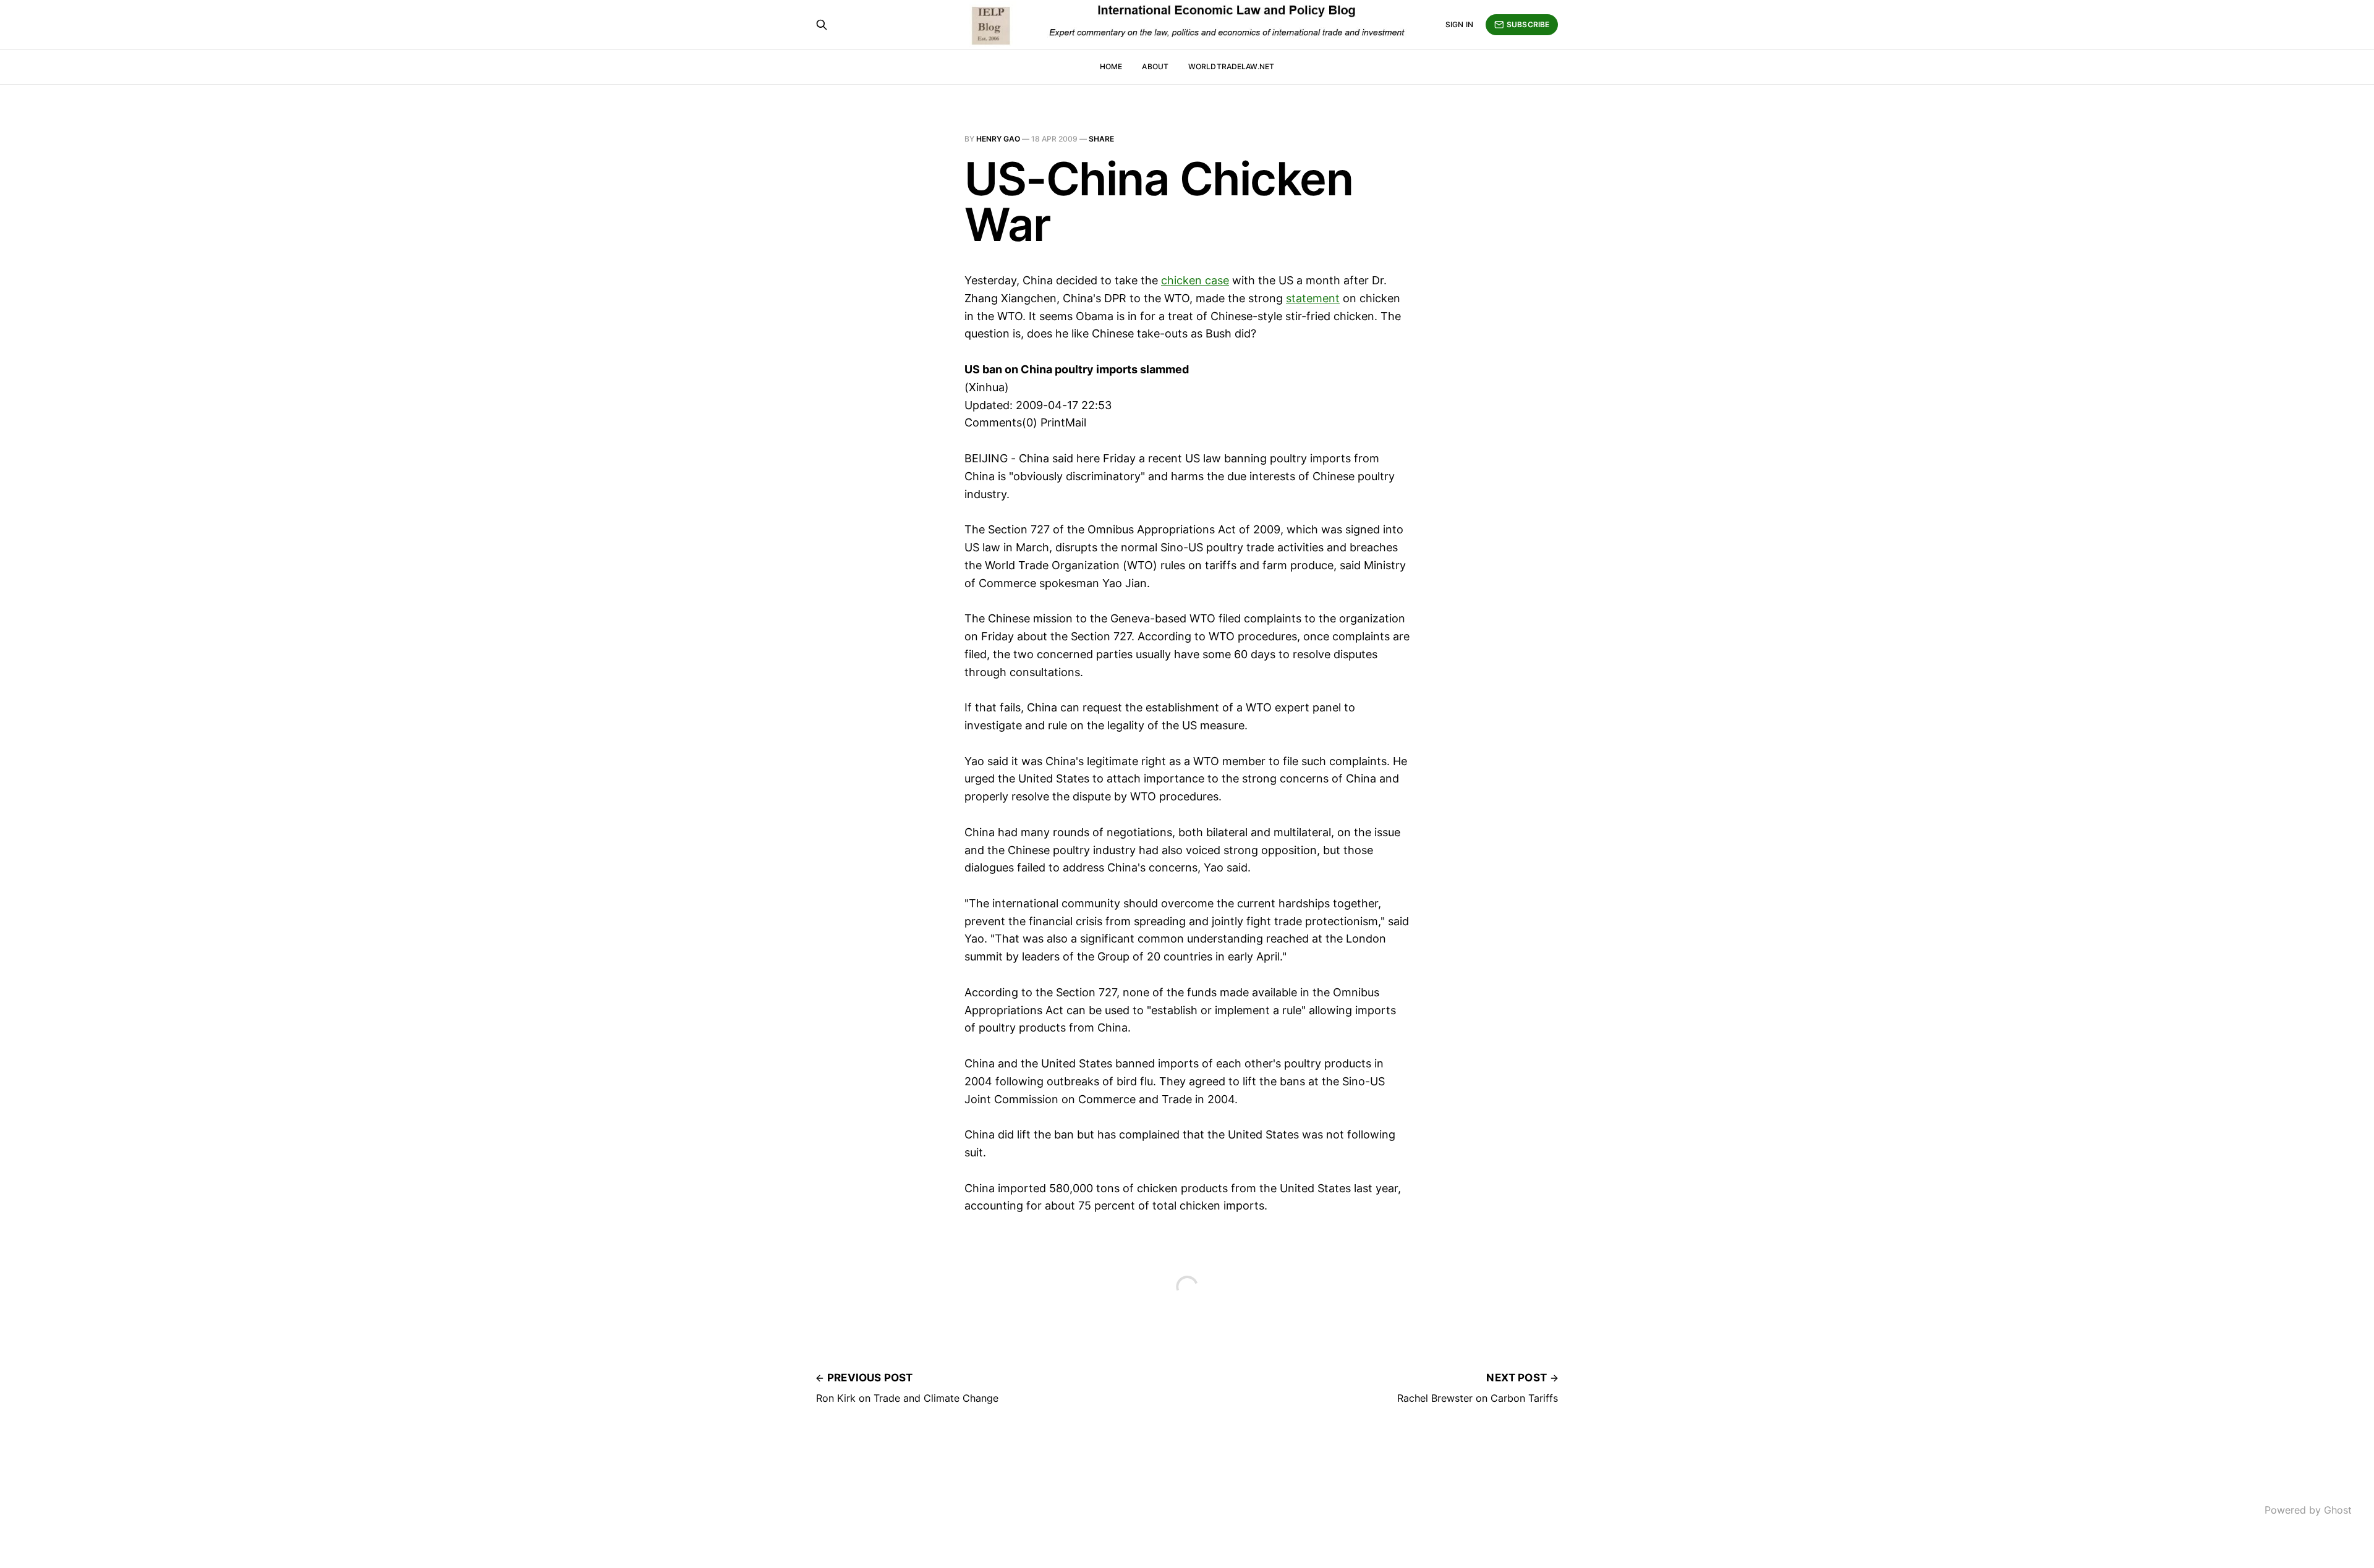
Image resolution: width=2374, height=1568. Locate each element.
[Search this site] (822, 25)
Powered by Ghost (2308, 1510)
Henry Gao (998, 139)
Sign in (1459, 24)
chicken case (1195, 280)
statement (1313, 298)
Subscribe (1528, 24)
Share (1101, 139)
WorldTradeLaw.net (1231, 66)
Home (1111, 66)
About (1155, 66)
